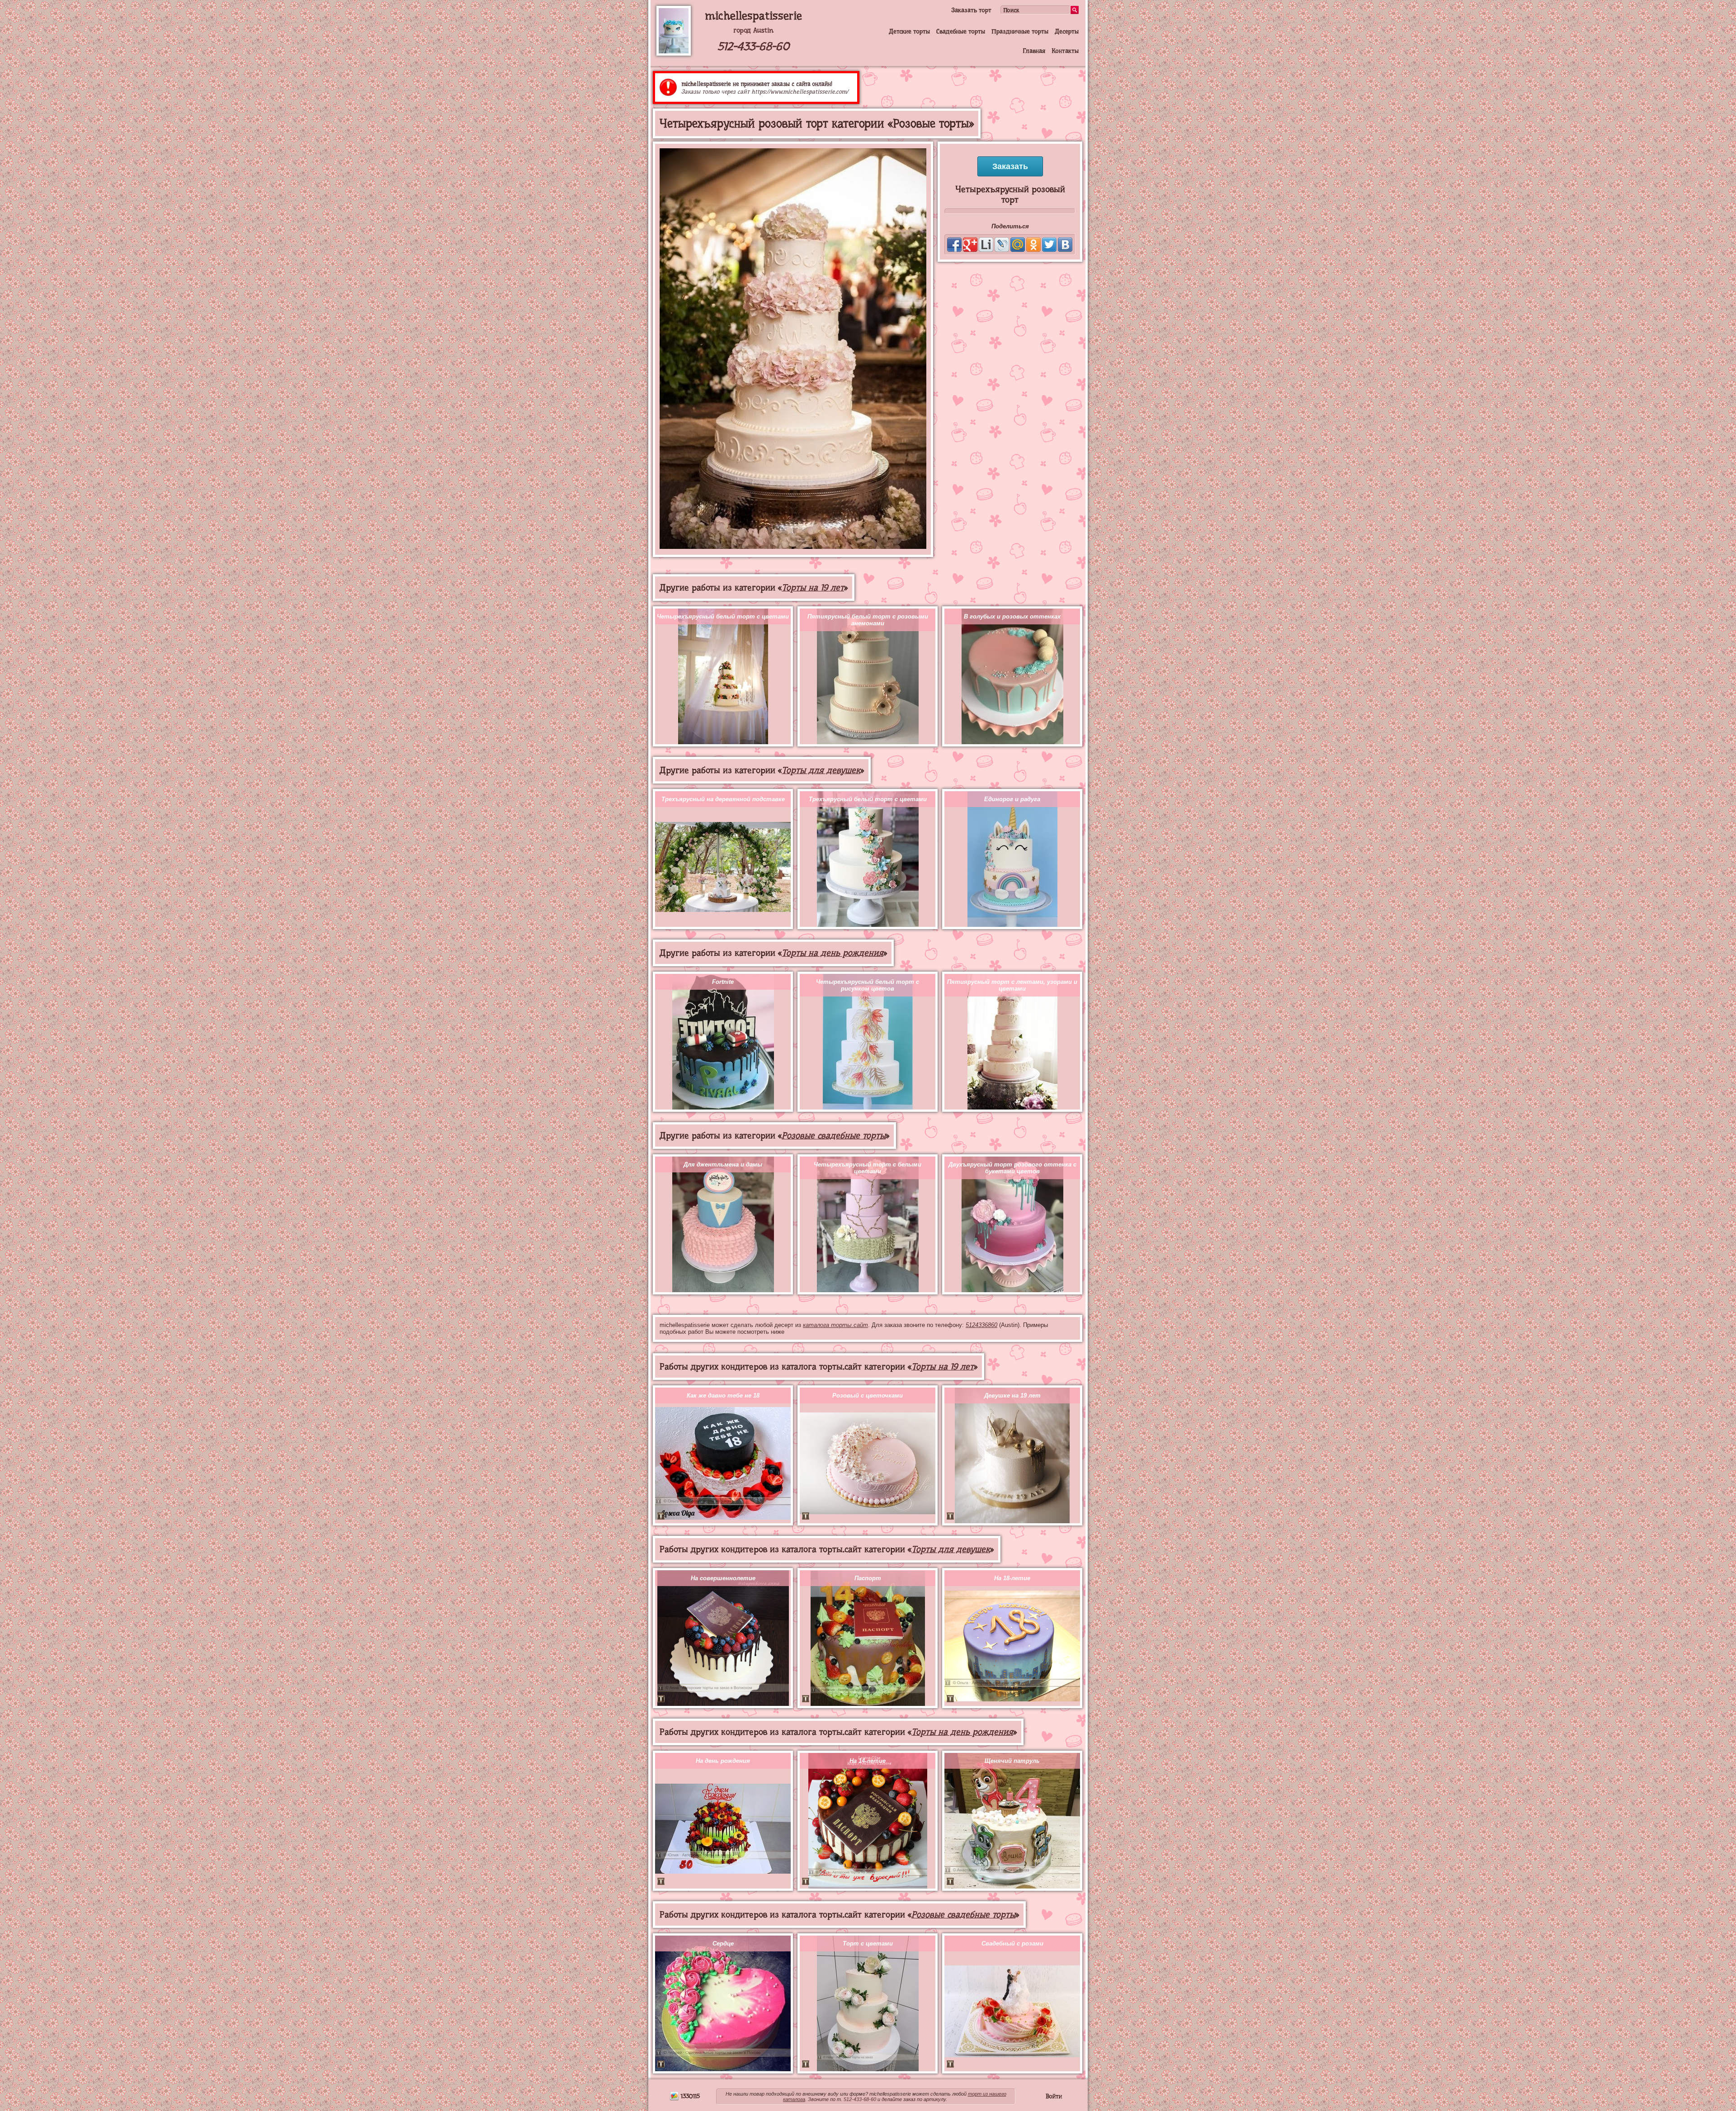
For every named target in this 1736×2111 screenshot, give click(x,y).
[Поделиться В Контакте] (1065, 245)
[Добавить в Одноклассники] (1033, 245)
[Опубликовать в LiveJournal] (1002, 245)
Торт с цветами (868, 1943)
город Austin (753, 30)
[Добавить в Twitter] (1049, 245)
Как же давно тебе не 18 (723, 1396)
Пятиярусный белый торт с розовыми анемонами (868, 620)
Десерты (1067, 31)
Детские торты (909, 31)
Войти (1054, 2096)
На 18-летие (1012, 1578)
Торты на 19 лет (813, 588)
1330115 (689, 2096)
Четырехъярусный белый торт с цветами (723, 616)
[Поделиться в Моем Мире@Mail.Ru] (1018, 245)
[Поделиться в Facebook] (954, 245)
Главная (1034, 51)
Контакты (1065, 51)
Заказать (1010, 166)
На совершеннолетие (723, 1578)
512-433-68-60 (753, 46)
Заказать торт (971, 10)
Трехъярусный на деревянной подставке (723, 799)
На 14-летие (868, 1761)
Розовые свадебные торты (834, 1136)
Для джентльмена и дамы (723, 1164)
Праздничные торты (1020, 31)
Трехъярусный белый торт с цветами (868, 799)
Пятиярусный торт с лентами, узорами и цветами (1012, 985)
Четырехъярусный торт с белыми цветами (868, 1168)
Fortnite (723, 982)
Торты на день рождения (833, 953)
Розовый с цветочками (868, 1396)
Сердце (723, 1943)
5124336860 (981, 1325)
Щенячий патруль (1012, 1761)
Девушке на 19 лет (1012, 1396)
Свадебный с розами (1012, 1943)
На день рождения (723, 1761)
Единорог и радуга (1012, 799)
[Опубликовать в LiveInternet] (986, 245)
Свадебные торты (961, 31)
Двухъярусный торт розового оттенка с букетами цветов (1012, 1168)
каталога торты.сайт (835, 1325)
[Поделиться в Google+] (970, 245)
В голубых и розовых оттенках (1012, 616)
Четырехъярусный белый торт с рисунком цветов (868, 985)
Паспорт (868, 1578)
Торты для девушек (821, 770)
